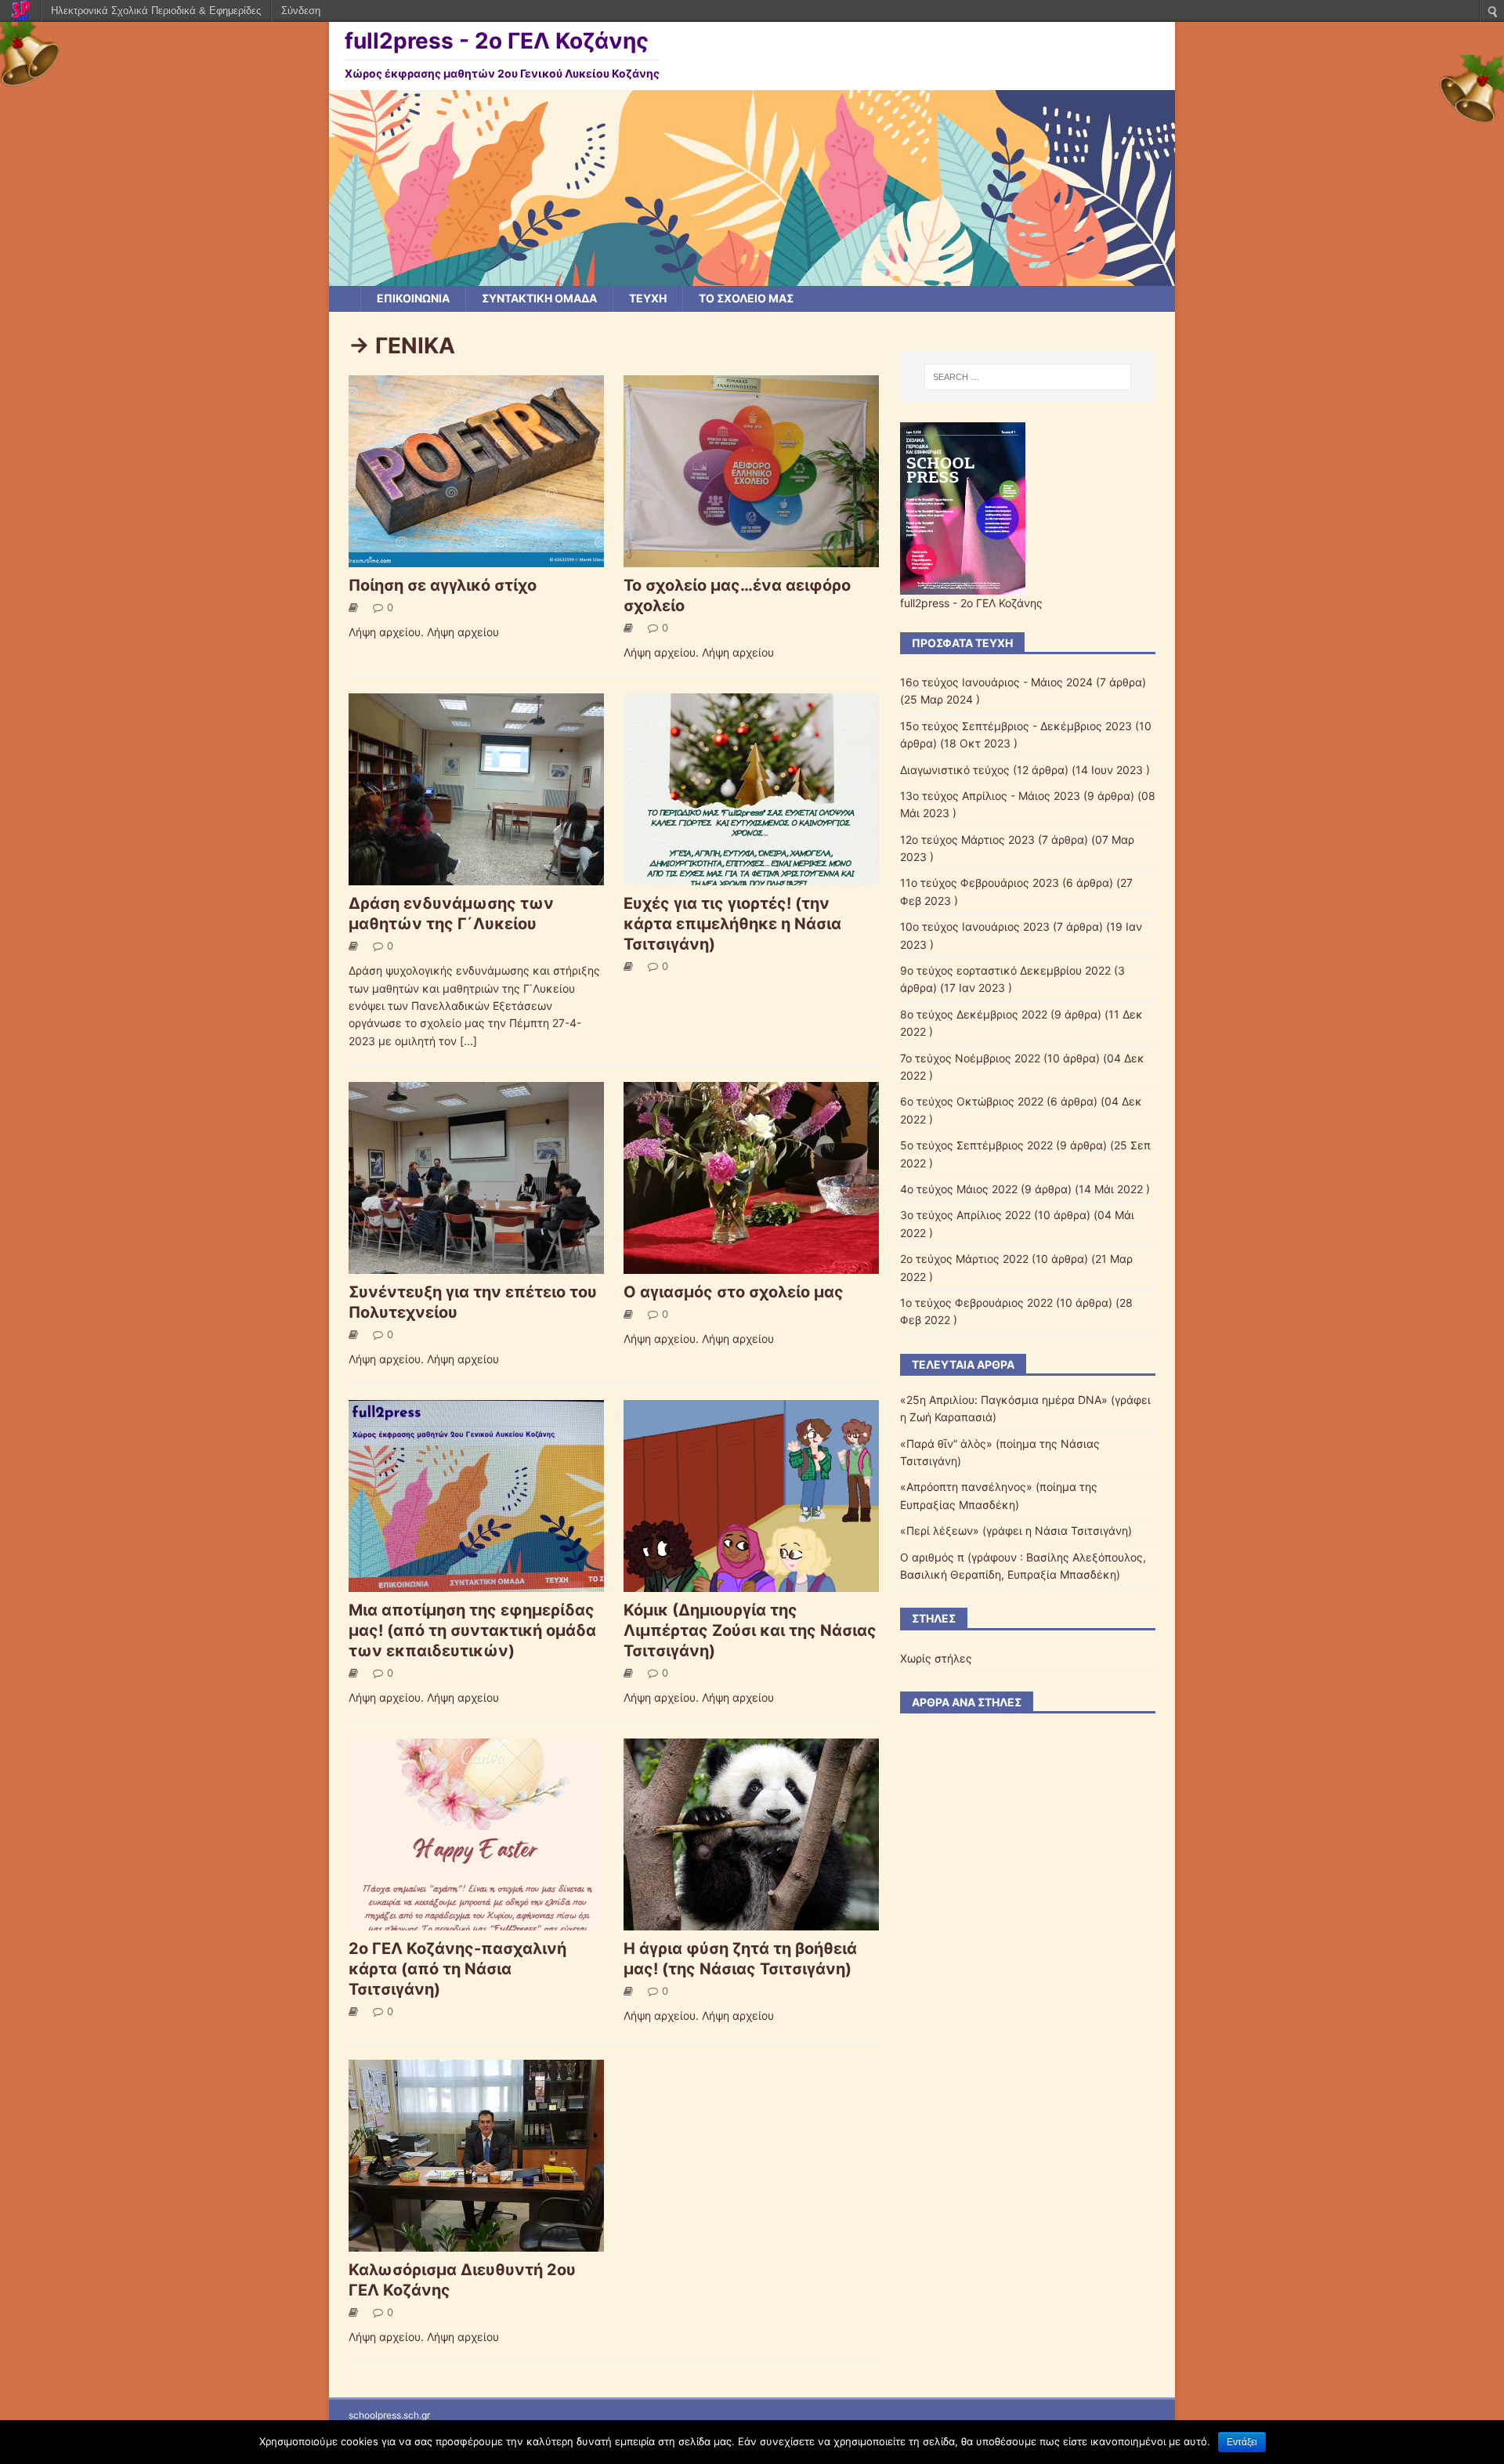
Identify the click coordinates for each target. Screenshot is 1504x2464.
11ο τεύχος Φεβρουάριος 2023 (980, 883)
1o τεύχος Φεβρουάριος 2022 (976, 1303)
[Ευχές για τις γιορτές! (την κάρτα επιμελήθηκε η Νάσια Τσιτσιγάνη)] (751, 876)
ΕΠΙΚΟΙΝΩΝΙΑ (413, 298)
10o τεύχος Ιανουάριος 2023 (975, 926)
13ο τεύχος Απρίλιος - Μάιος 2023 (990, 796)
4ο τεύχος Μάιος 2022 (959, 1189)
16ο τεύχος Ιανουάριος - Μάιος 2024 (996, 682)
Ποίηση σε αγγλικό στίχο (443, 585)
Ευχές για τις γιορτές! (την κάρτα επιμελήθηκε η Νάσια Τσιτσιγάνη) (732, 924)
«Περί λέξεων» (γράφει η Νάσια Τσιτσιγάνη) (1016, 1531)
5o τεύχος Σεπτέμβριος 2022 (976, 1145)
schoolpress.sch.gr (389, 2415)
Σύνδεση (301, 11)
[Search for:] (1028, 377)
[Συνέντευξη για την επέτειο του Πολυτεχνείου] (476, 1265)
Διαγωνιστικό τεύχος (955, 770)
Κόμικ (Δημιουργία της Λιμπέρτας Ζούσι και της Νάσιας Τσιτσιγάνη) (750, 1630)
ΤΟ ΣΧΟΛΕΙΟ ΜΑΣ (746, 298)
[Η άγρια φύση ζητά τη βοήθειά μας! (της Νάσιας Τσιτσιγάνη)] (751, 1921)
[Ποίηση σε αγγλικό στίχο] (476, 558)
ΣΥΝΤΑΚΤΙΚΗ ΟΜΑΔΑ (539, 298)
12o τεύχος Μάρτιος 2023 (967, 839)
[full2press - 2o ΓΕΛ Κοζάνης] (752, 277)
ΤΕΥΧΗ (648, 298)
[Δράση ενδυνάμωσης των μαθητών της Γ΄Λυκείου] (476, 876)
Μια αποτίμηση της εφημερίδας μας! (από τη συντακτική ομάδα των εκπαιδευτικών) (472, 1630)
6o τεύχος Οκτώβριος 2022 (972, 1101)
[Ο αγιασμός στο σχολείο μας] (751, 1265)
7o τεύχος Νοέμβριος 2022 (970, 1058)
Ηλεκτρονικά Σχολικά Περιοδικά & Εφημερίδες (156, 11)
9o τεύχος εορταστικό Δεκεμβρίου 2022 (1005, 970)
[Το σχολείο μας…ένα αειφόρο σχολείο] (751, 558)
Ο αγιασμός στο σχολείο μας (734, 1292)
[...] (468, 1041)
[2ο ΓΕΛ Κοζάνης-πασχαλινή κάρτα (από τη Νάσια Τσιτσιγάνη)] (476, 1921)
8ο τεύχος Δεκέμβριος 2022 (974, 1014)
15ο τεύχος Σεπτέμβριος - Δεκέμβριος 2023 (1016, 726)
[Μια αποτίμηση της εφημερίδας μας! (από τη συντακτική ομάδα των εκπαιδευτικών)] (476, 1583)
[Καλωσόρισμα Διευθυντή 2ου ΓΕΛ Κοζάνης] (476, 2243)
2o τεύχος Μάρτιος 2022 (964, 1259)
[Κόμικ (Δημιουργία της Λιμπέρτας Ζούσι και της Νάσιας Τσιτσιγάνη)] (751, 1583)
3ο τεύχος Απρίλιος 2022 (965, 1215)
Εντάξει (1242, 2442)
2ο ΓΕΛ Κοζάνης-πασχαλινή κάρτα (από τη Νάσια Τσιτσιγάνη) (457, 1969)
